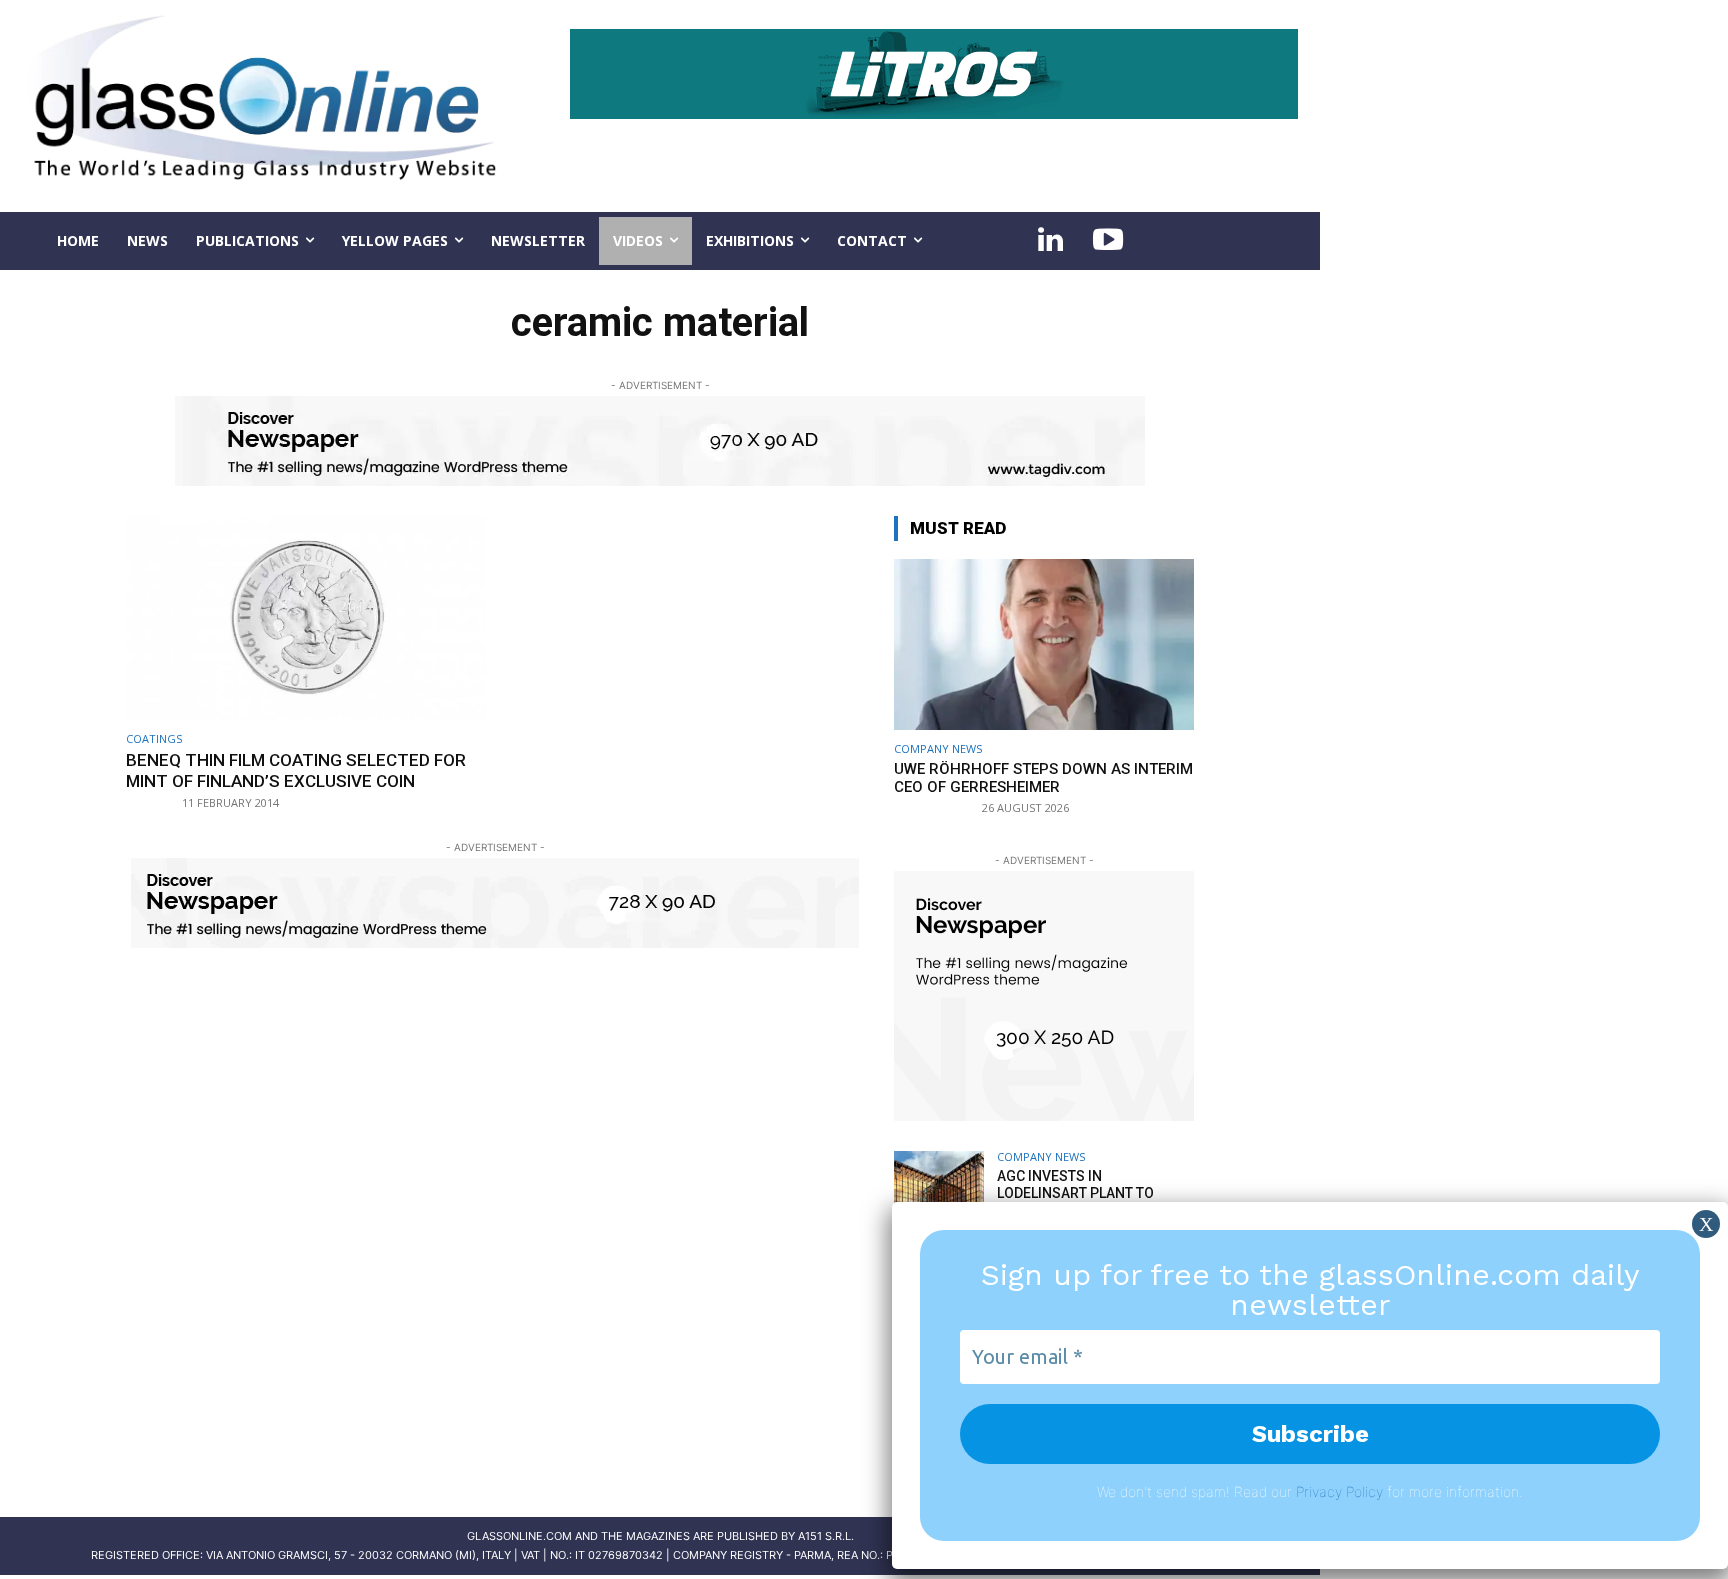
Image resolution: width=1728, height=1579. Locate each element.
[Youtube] (1108, 241)
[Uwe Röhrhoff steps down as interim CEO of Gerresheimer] (1044, 644)
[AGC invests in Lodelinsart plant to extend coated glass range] (939, 1196)
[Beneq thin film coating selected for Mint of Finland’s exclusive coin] (305, 618)
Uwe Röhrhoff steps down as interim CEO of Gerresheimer (1043, 778)
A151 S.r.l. (826, 1536)
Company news (938, 748)
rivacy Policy (1343, 1491)
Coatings (154, 738)
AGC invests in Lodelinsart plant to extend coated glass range (1075, 1201)
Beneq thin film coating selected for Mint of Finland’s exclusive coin (296, 770)
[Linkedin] (1050, 241)
